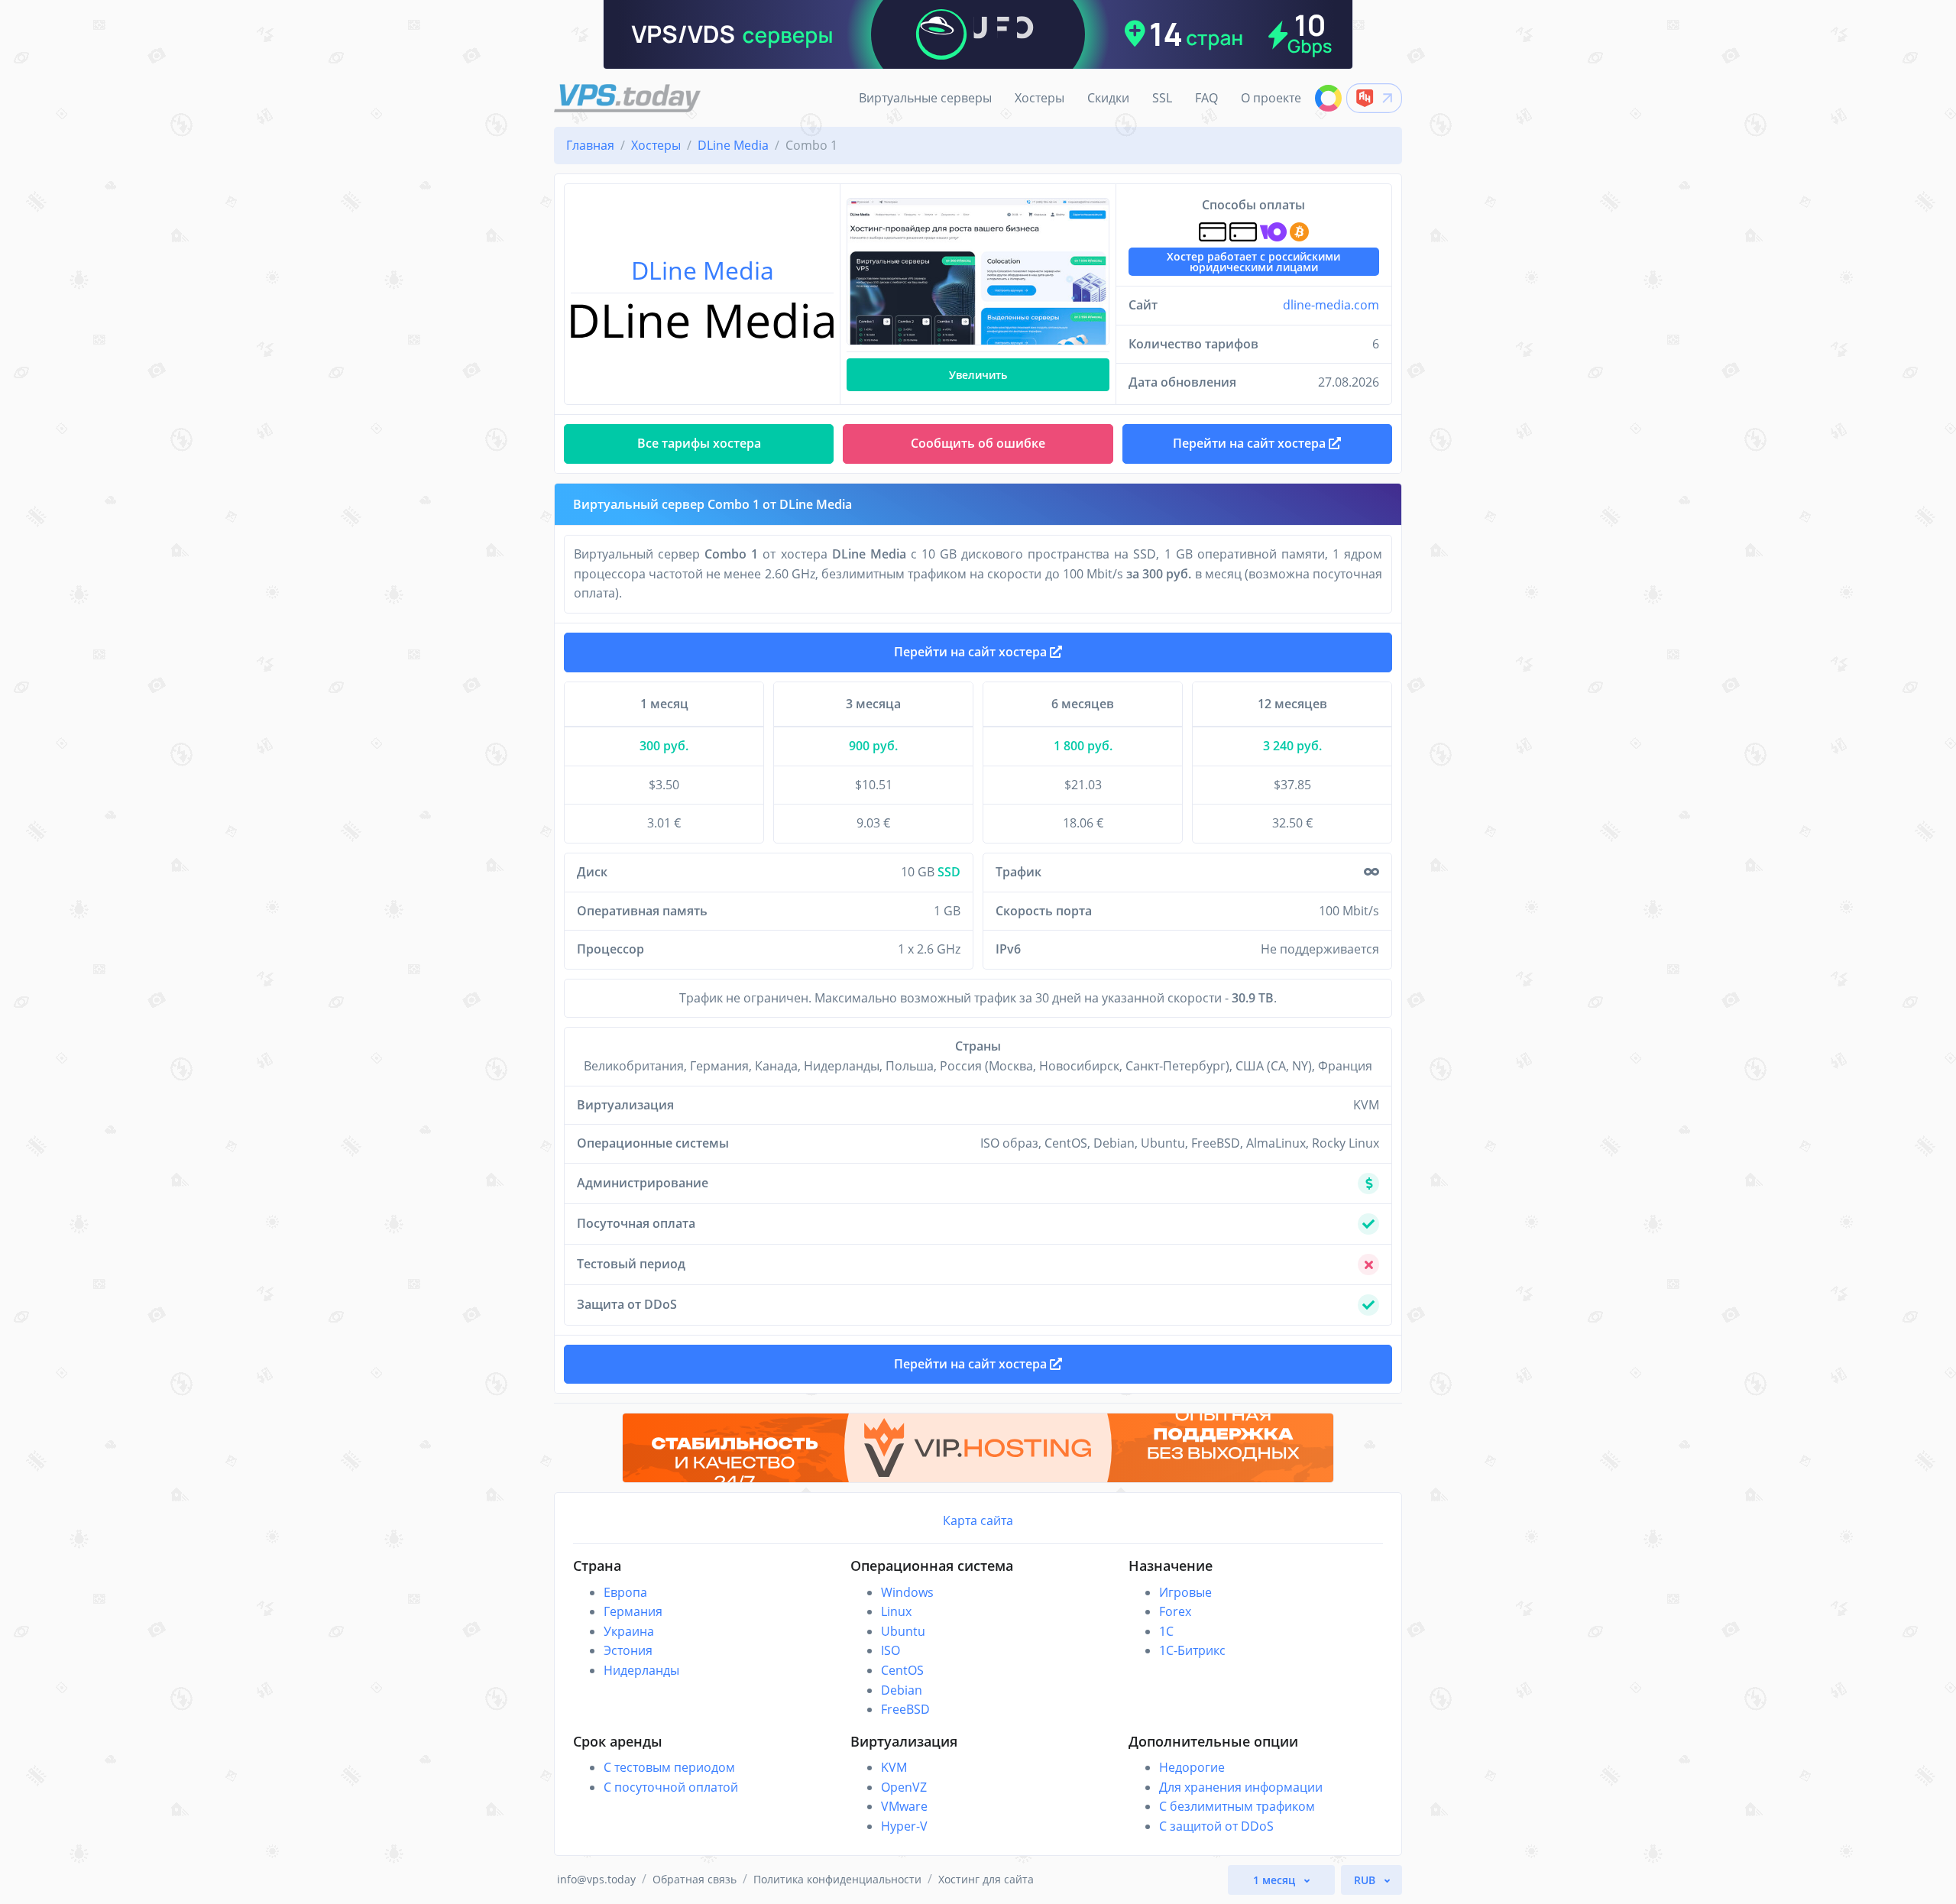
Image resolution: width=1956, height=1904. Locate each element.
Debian (902, 1690)
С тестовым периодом (669, 1767)
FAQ (1206, 98)
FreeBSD (905, 1709)
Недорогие (1192, 1767)
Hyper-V (904, 1826)
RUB (1366, 1880)
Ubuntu (903, 1631)
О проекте (1271, 98)
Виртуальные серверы (925, 98)
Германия (633, 1611)
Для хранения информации (1241, 1787)
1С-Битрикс (1192, 1650)
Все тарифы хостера (699, 443)
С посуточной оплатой (671, 1787)
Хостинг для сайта (986, 1879)
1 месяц (1276, 1880)
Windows (907, 1592)
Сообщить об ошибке (978, 443)
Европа (625, 1592)
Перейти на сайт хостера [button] (1251, 443)
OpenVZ (904, 1787)
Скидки (1108, 98)
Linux (896, 1611)
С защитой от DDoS (1216, 1826)
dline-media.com (1331, 305)
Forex (1175, 1611)
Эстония (628, 1650)
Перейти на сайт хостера (972, 652)
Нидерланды (641, 1670)
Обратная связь (695, 1879)
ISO (891, 1650)
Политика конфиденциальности (837, 1879)
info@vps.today (596, 1879)
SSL (1162, 98)
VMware (904, 1806)
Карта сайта (978, 1520)
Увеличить (978, 375)
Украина (629, 1631)
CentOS (902, 1670)
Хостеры (1040, 98)
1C (1166, 1631)
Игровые (1185, 1592)
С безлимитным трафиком (1237, 1806)
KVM (894, 1767)
